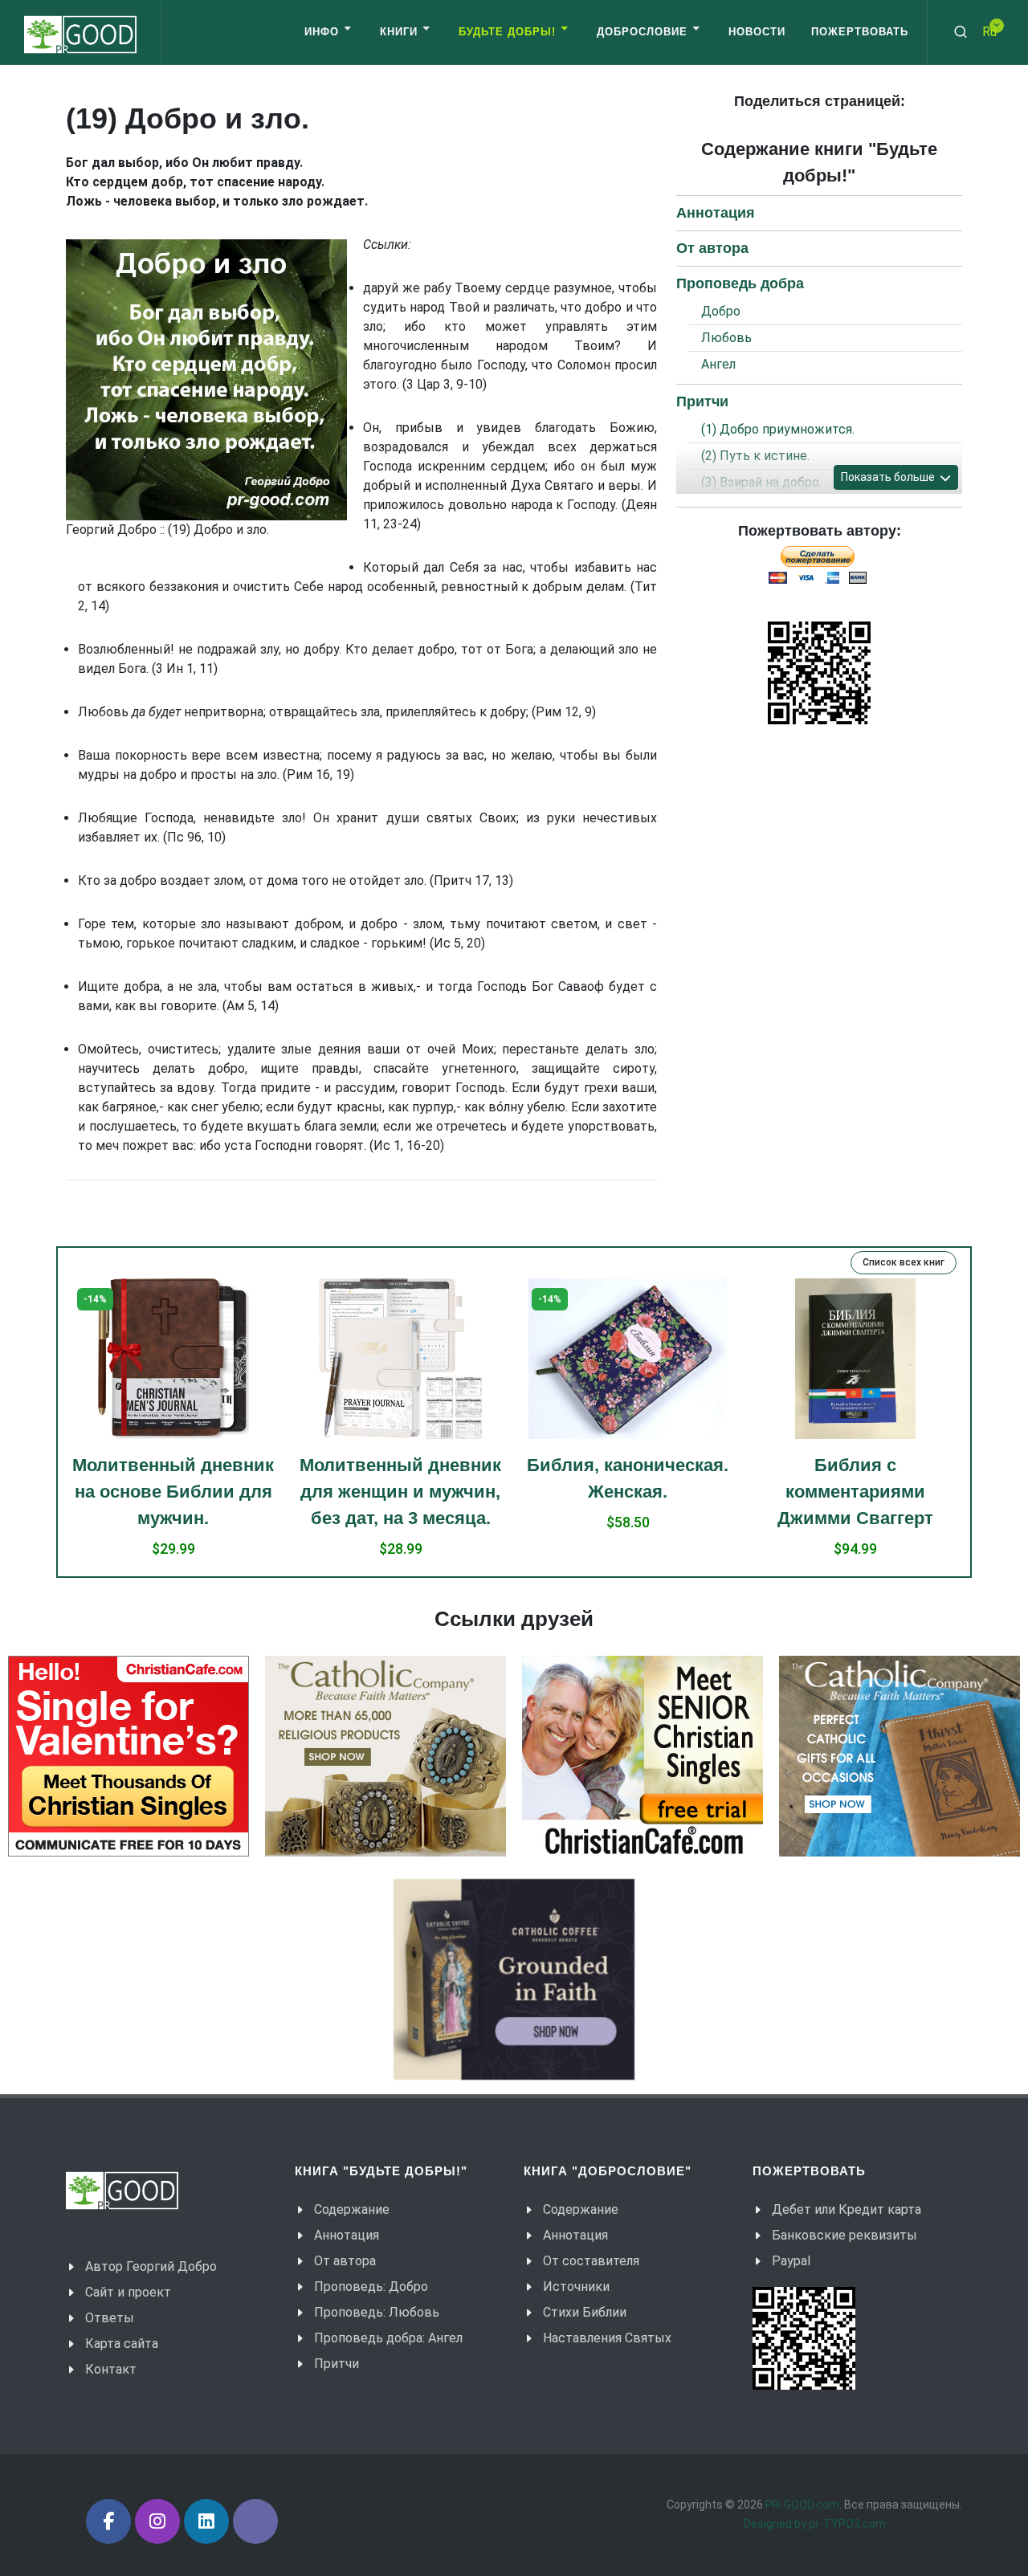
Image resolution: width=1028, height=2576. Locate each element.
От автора (712, 248)
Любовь (726, 338)
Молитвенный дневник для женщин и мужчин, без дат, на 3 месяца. (173, 1492)
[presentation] (53, 1428)
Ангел (718, 364)
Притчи (702, 401)
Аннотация (716, 213)
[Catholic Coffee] (514, 1979)
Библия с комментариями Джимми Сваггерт (628, 1492)
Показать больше (889, 477)
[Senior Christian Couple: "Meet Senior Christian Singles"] (642, 1756)
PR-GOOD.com (802, 2505)
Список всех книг (904, 1262)
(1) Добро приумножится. (778, 429)
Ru (989, 32)
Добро (721, 311)
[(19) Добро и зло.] (206, 380)
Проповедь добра (740, 283)
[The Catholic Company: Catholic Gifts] (899, 1756)
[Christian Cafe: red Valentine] (128, 1756)
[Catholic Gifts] (385, 1756)
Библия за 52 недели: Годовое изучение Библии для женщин (855, 1333)
